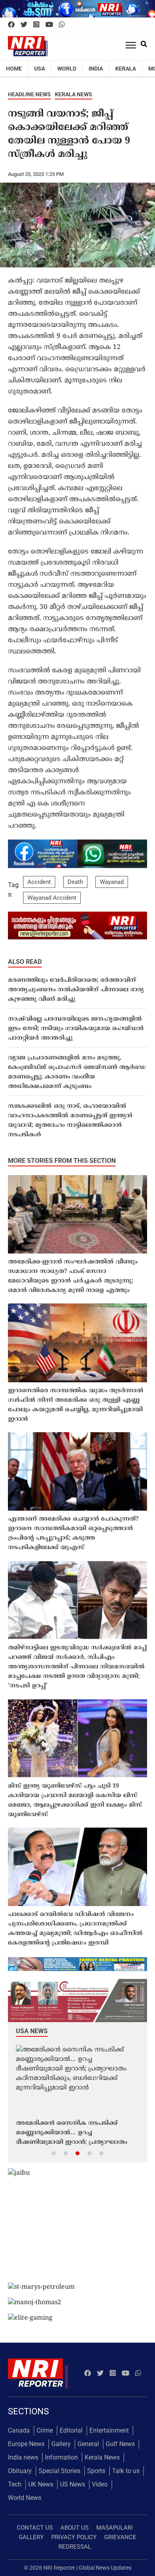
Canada (19, 2430)
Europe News (26, 2444)
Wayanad (112, 882)
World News (25, 2498)
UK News (41, 2484)
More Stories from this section (62, 1161)
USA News (32, 2031)
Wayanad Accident (52, 898)
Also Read (25, 962)
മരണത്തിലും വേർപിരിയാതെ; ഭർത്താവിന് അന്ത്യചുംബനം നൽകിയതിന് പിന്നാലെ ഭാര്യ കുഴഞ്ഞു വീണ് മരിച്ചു (76, 990)
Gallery (61, 2444)
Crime (45, 2430)
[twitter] (24, 25)
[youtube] (49, 25)
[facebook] (11, 25)
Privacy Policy (74, 2537)
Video (100, 2484)
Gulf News (120, 2444)
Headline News (29, 94)
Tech (15, 2484)
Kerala (126, 69)
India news (23, 2457)
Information (61, 2457)
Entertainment (109, 2430)
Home (14, 69)
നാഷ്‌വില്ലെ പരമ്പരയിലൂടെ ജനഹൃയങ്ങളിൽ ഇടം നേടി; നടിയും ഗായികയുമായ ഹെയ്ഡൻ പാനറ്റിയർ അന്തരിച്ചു (76, 1029)
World (67, 69)
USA (40, 69)
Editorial (71, 2430)
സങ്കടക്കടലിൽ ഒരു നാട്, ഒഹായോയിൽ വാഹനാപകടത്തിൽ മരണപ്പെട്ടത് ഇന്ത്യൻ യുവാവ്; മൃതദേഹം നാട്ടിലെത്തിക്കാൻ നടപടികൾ (70, 1121)
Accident (39, 882)
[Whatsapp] (62, 25)
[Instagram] (36, 25)
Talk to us (126, 2471)
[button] (54, 2153)
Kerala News (74, 94)
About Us (75, 2528)
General (88, 2444)
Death (75, 882)
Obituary (20, 2471)
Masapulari (114, 2528)
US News (73, 2484)
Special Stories (59, 2471)
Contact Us (35, 2528)
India (96, 69)
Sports (96, 2471)
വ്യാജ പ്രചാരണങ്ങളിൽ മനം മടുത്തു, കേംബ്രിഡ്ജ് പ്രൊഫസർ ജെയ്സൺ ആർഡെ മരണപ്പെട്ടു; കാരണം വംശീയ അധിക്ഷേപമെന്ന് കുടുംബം (77, 1072)
